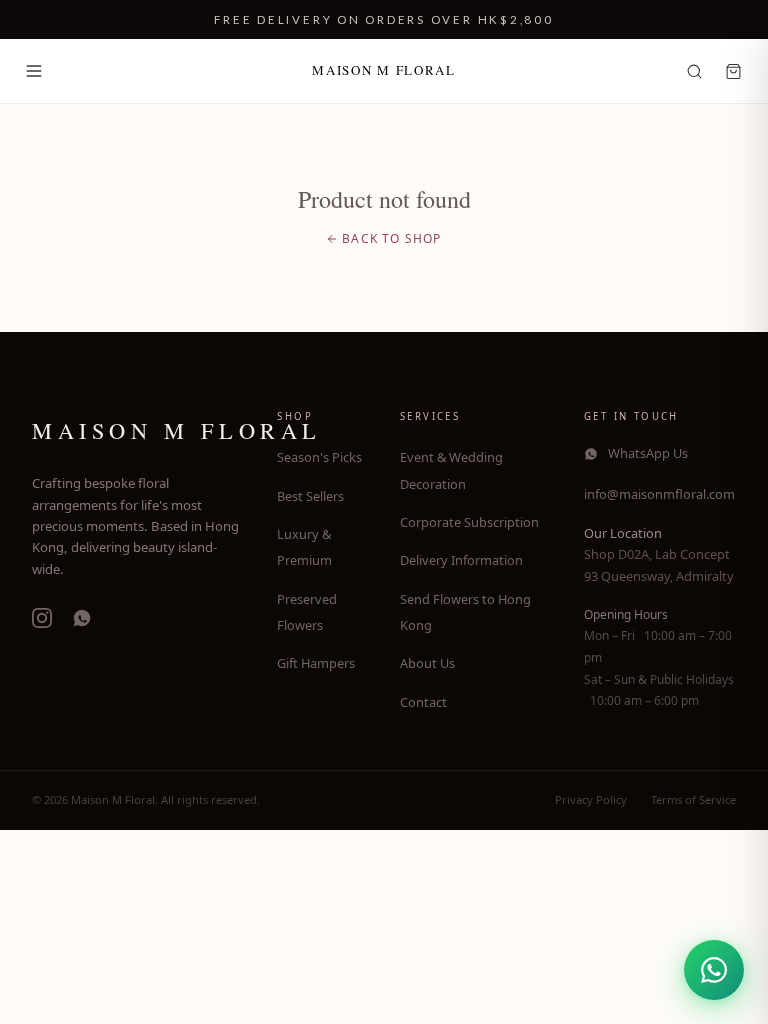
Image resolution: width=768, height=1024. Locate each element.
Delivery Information (461, 560)
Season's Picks (319, 457)
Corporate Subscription (469, 522)
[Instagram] (42, 618)
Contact (423, 702)
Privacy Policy (591, 799)
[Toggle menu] (34, 71)
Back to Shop (391, 239)
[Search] (694, 71)
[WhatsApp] (82, 618)
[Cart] (733, 71)
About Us (427, 663)
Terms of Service (693, 799)
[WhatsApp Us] (714, 970)
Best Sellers (310, 496)
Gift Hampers (316, 663)
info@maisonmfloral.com (659, 494)
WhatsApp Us (648, 453)
